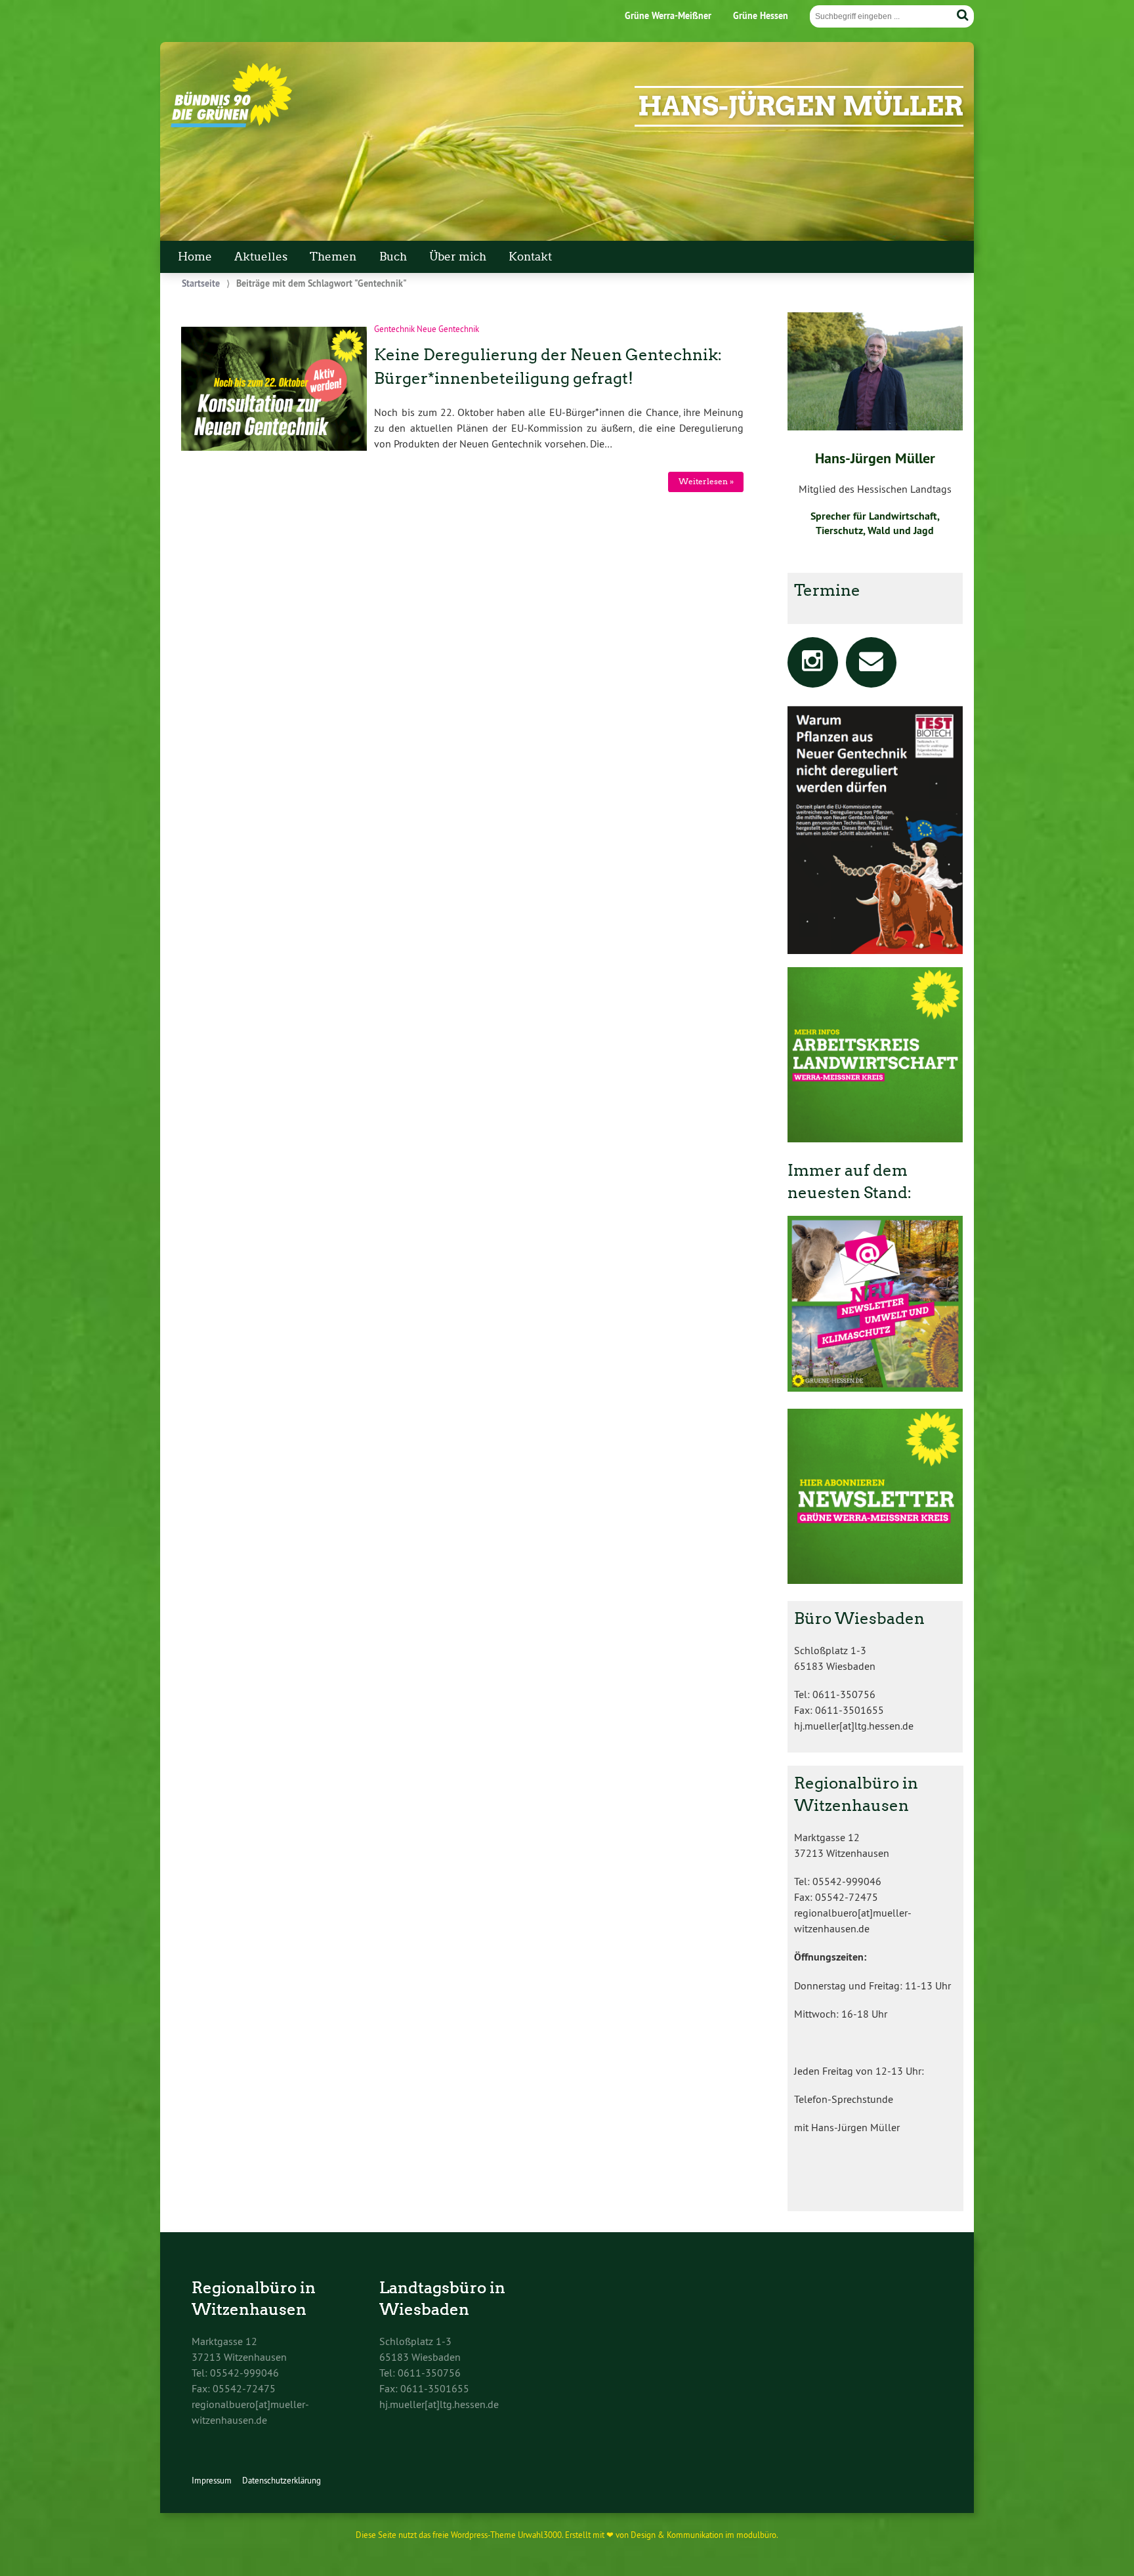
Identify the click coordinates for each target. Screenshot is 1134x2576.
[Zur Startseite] (231, 124)
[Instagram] (813, 665)
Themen (333, 257)
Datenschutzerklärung (282, 2480)
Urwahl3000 (540, 2535)
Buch (393, 257)
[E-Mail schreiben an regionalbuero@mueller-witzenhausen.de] (871, 665)
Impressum (212, 2480)
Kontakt (530, 257)
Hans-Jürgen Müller (801, 106)
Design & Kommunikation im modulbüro (703, 2535)
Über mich (458, 257)
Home (195, 257)
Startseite (201, 283)
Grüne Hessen (761, 15)
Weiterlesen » (706, 481)
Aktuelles (261, 257)
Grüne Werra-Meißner (668, 15)
